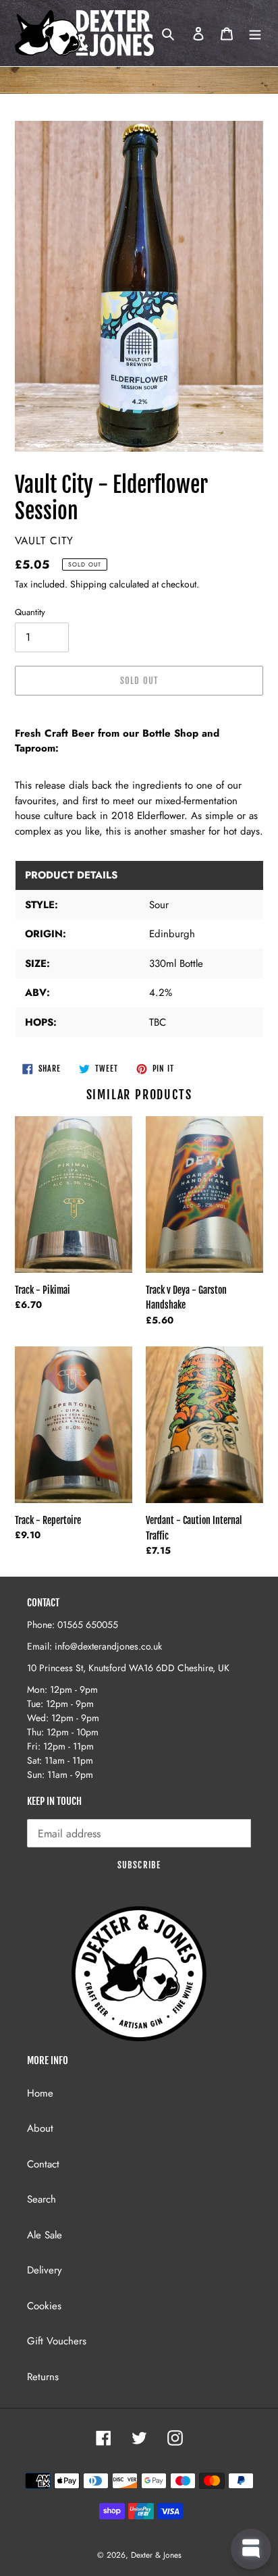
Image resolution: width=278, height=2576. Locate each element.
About (40, 2128)
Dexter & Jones (156, 2555)
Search (41, 2199)
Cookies (44, 2306)
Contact (43, 2164)
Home (40, 2093)
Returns (43, 2377)
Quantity (30, 612)
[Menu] (255, 33)
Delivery (45, 2270)
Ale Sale (45, 2235)
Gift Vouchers (57, 2341)
